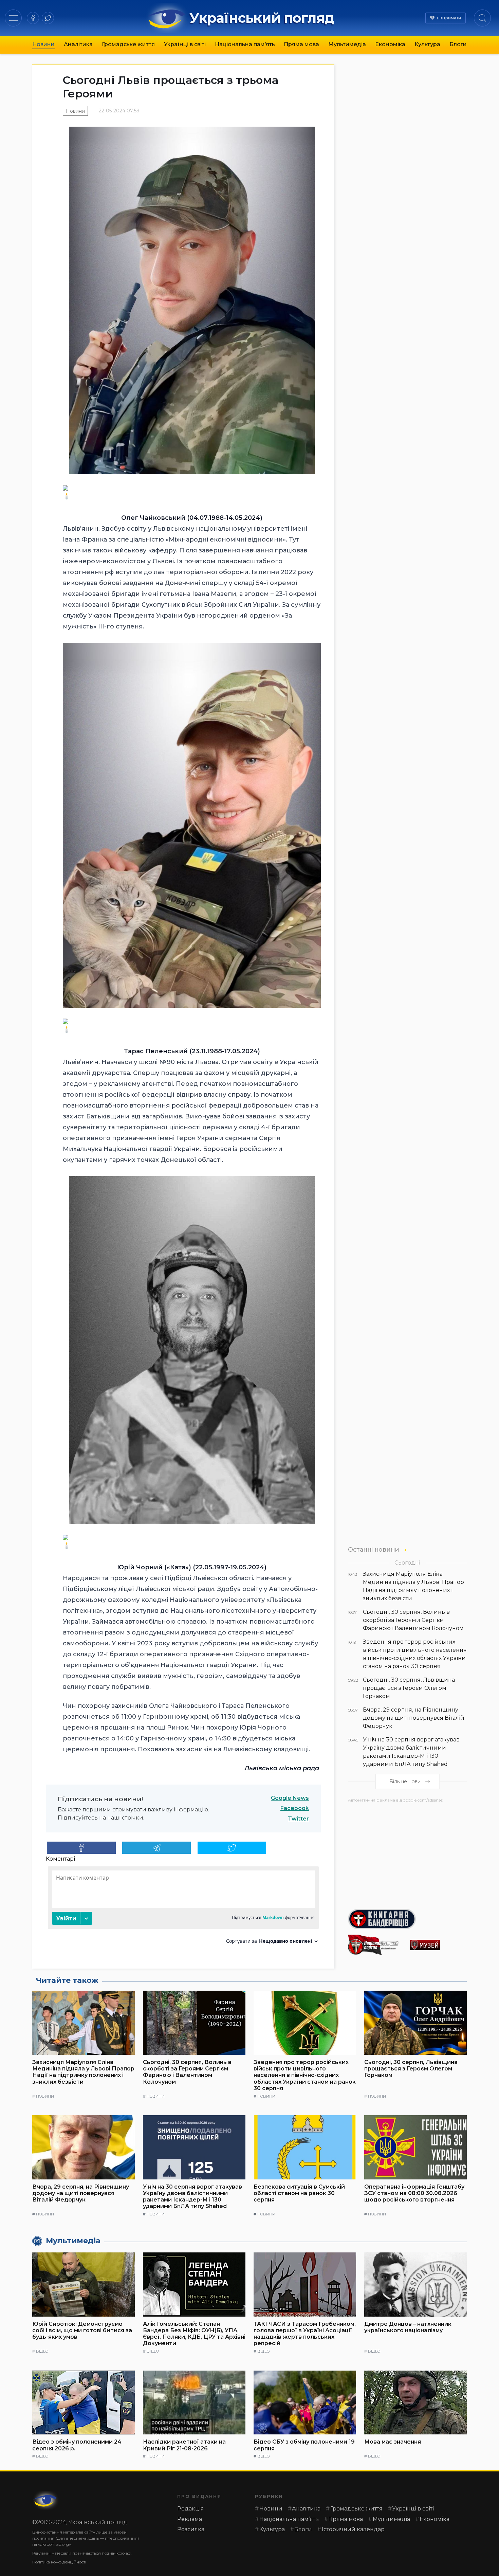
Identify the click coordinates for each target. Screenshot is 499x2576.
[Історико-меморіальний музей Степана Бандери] (438, 1945)
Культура (427, 44)
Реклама (190, 2519)
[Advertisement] (407, 1853)
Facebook (295, 1808)
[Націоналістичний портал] (376, 1945)
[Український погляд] (46, 2500)
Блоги (458, 44)
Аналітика (78, 44)
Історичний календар (353, 2529)
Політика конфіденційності (59, 2562)
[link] (282, 1768)
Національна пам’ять (245, 44)
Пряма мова (301, 44)
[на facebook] (33, 18)
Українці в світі (185, 44)
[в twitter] (48, 18)
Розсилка (191, 2529)
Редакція (191, 2509)
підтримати (449, 18)
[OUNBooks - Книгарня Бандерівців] (407, 1919)
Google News (290, 1798)
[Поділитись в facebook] (81, 1848)
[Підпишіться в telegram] (157, 1848)
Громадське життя (128, 44)
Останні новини (374, 1549)
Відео (42, 2351)
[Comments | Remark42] (183, 1908)
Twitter (298, 1819)
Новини (43, 44)
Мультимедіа (347, 44)
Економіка (390, 44)
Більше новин (406, 1782)
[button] (13, 18)
